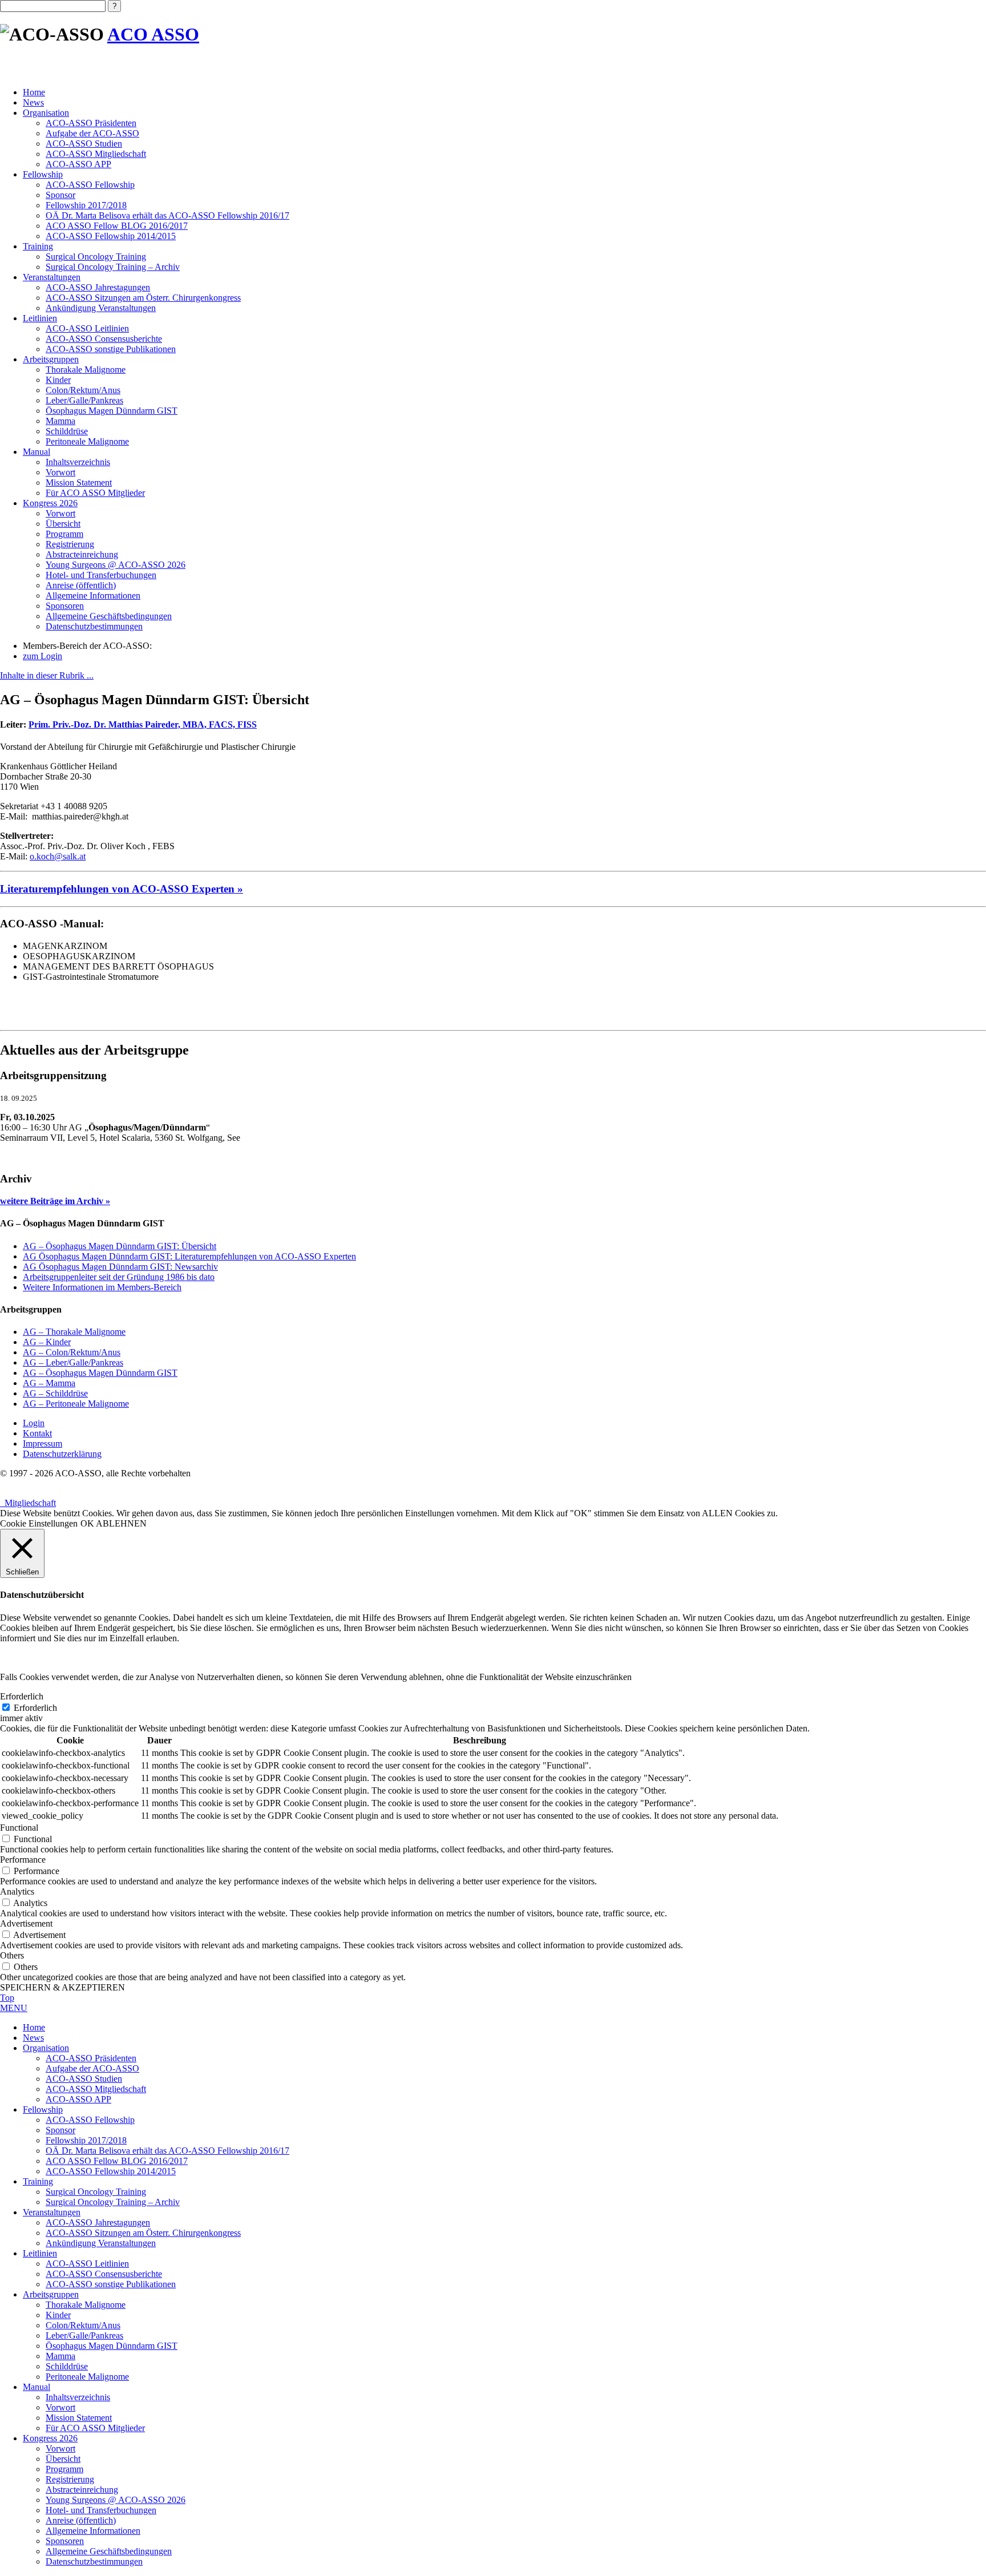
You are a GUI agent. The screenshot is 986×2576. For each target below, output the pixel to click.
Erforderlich (35, 1708)
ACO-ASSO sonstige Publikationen (111, 349)
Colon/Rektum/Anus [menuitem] (83, 2325)
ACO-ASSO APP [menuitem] (78, 2099)
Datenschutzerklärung (62, 1454)
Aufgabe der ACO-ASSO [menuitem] (92, 2068)
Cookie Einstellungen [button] (39, 1523)
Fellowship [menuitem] (43, 2109)
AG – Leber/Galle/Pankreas (73, 1362)
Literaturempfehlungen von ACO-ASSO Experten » (122, 889)
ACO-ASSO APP (78, 164)
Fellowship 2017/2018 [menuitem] (86, 2140)
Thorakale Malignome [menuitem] (86, 2305)
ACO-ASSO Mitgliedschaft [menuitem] (96, 2089)
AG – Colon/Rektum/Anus (72, 1352)
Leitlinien (40, 318)
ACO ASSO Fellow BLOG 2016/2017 (117, 226)
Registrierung (70, 544)
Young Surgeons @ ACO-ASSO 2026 (116, 565)
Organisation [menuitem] (46, 2048)
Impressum (43, 1444)
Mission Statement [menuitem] (79, 2418)
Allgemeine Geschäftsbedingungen (109, 616)
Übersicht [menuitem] (63, 2459)
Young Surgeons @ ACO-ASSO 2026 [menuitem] (116, 2500)
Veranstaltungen (52, 277)
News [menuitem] (33, 2038)
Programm (64, 534)
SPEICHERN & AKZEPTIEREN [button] (62, 1987)
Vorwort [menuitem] (60, 2407)
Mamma (60, 421)
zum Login (43, 656)
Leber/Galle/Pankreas (84, 400)
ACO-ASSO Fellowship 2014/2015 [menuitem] (111, 2171)
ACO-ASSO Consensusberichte (104, 339)
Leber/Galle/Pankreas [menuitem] (84, 2335)
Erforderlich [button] (22, 1696)
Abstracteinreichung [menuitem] (82, 2490)
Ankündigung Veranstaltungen (101, 308)
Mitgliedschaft (28, 1503)
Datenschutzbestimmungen (94, 626)
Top (7, 1998)
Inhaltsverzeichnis (78, 462)
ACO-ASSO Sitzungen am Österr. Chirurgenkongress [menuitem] (143, 2233)
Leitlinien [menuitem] (40, 2253)
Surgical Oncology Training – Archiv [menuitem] (113, 2202)
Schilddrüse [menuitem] (67, 2366)
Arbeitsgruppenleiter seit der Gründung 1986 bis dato (119, 1277)
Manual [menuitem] (37, 2387)
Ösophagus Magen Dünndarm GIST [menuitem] (112, 2346)
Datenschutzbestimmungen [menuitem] (94, 2561)
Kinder (58, 380)
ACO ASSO (153, 34)
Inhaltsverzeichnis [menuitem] (78, 2397)
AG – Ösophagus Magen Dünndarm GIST (100, 1373)
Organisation (46, 113)
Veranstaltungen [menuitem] (52, 2212)
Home (34, 92)
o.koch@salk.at (58, 856)
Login (34, 1423)
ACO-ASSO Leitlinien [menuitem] (87, 2264)
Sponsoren (65, 606)
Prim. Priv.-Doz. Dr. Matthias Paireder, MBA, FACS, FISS (143, 724)
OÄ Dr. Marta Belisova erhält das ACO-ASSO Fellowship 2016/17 (167, 215)
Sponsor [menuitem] (60, 2130)
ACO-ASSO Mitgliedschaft (96, 154)
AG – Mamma (49, 1383)
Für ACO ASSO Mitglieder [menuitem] (95, 2428)
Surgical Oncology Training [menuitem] (96, 2192)
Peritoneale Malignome (87, 441)
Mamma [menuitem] (60, 2356)
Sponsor (60, 195)
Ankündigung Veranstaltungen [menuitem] (101, 2243)
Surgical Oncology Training (96, 257)
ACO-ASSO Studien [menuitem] (84, 2079)
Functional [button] (19, 1828)
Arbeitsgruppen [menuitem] (51, 2294)
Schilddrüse (67, 431)
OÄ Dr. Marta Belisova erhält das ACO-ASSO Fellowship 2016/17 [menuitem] (167, 2151)
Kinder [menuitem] (58, 2315)
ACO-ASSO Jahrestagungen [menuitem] (98, 2222)
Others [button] (12, 1955)
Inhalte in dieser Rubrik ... (47, 675)
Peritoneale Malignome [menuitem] (87, 2377)
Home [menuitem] (34, 2027)
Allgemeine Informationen (93, 595)
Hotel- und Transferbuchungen (101, 575)
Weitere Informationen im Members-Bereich (102, 1287)
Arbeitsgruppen (51, 359)
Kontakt (37, 1433)
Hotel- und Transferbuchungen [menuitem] (101, 2510)
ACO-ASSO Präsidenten (91, 123)
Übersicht (63, 524)
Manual (37, 452)
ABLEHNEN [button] (121, 1523)
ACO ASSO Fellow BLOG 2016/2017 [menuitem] (117, 2161)
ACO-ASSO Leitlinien (87, 328)
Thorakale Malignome (86, 370)
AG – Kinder (47, 1342)
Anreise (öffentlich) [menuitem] (81, 2520)
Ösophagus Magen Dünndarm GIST (112, 411)
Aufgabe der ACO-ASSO (92, 133)
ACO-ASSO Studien (84, 144)
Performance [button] (23, 1860)
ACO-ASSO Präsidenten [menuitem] (91, 2058)
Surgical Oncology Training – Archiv (113, 267)
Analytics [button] (17, 1891)
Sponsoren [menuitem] (65, 2541)
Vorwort (60, 472)
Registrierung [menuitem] (70, 2479)
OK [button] (87, 1523)
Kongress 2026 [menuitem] (50, 2438)
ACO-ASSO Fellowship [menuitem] (90, 2120)
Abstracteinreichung (82, 554)
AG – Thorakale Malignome (74, 1332)
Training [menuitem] (38, 2181)
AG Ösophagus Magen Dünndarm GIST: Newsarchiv (120, 1267)
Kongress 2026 (50, 503)
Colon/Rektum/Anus (83, 390)
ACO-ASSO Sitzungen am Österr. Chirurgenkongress (143, 298)
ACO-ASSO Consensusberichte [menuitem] (104, 2274)
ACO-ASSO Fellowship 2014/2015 (111, 236)
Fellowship (43, 174)
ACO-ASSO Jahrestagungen (98, 287)
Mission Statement (79, 483)
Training (38, 246)
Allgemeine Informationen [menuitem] (93, 2531)
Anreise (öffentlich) (81, 585)
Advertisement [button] (26, 1923)
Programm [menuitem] (64, 2469)
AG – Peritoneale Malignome (76, 1404)
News (33, 102)
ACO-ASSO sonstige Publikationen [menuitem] (111, 2284)
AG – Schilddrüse (55, 1393)
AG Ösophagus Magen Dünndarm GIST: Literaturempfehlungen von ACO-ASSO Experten (189, 1256)
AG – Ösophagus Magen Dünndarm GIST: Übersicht (120, 1246)
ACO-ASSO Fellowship (90, 185)
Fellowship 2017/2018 (86, 205)
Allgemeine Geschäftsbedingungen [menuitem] (109, 2551)
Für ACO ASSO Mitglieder (95, 493)
